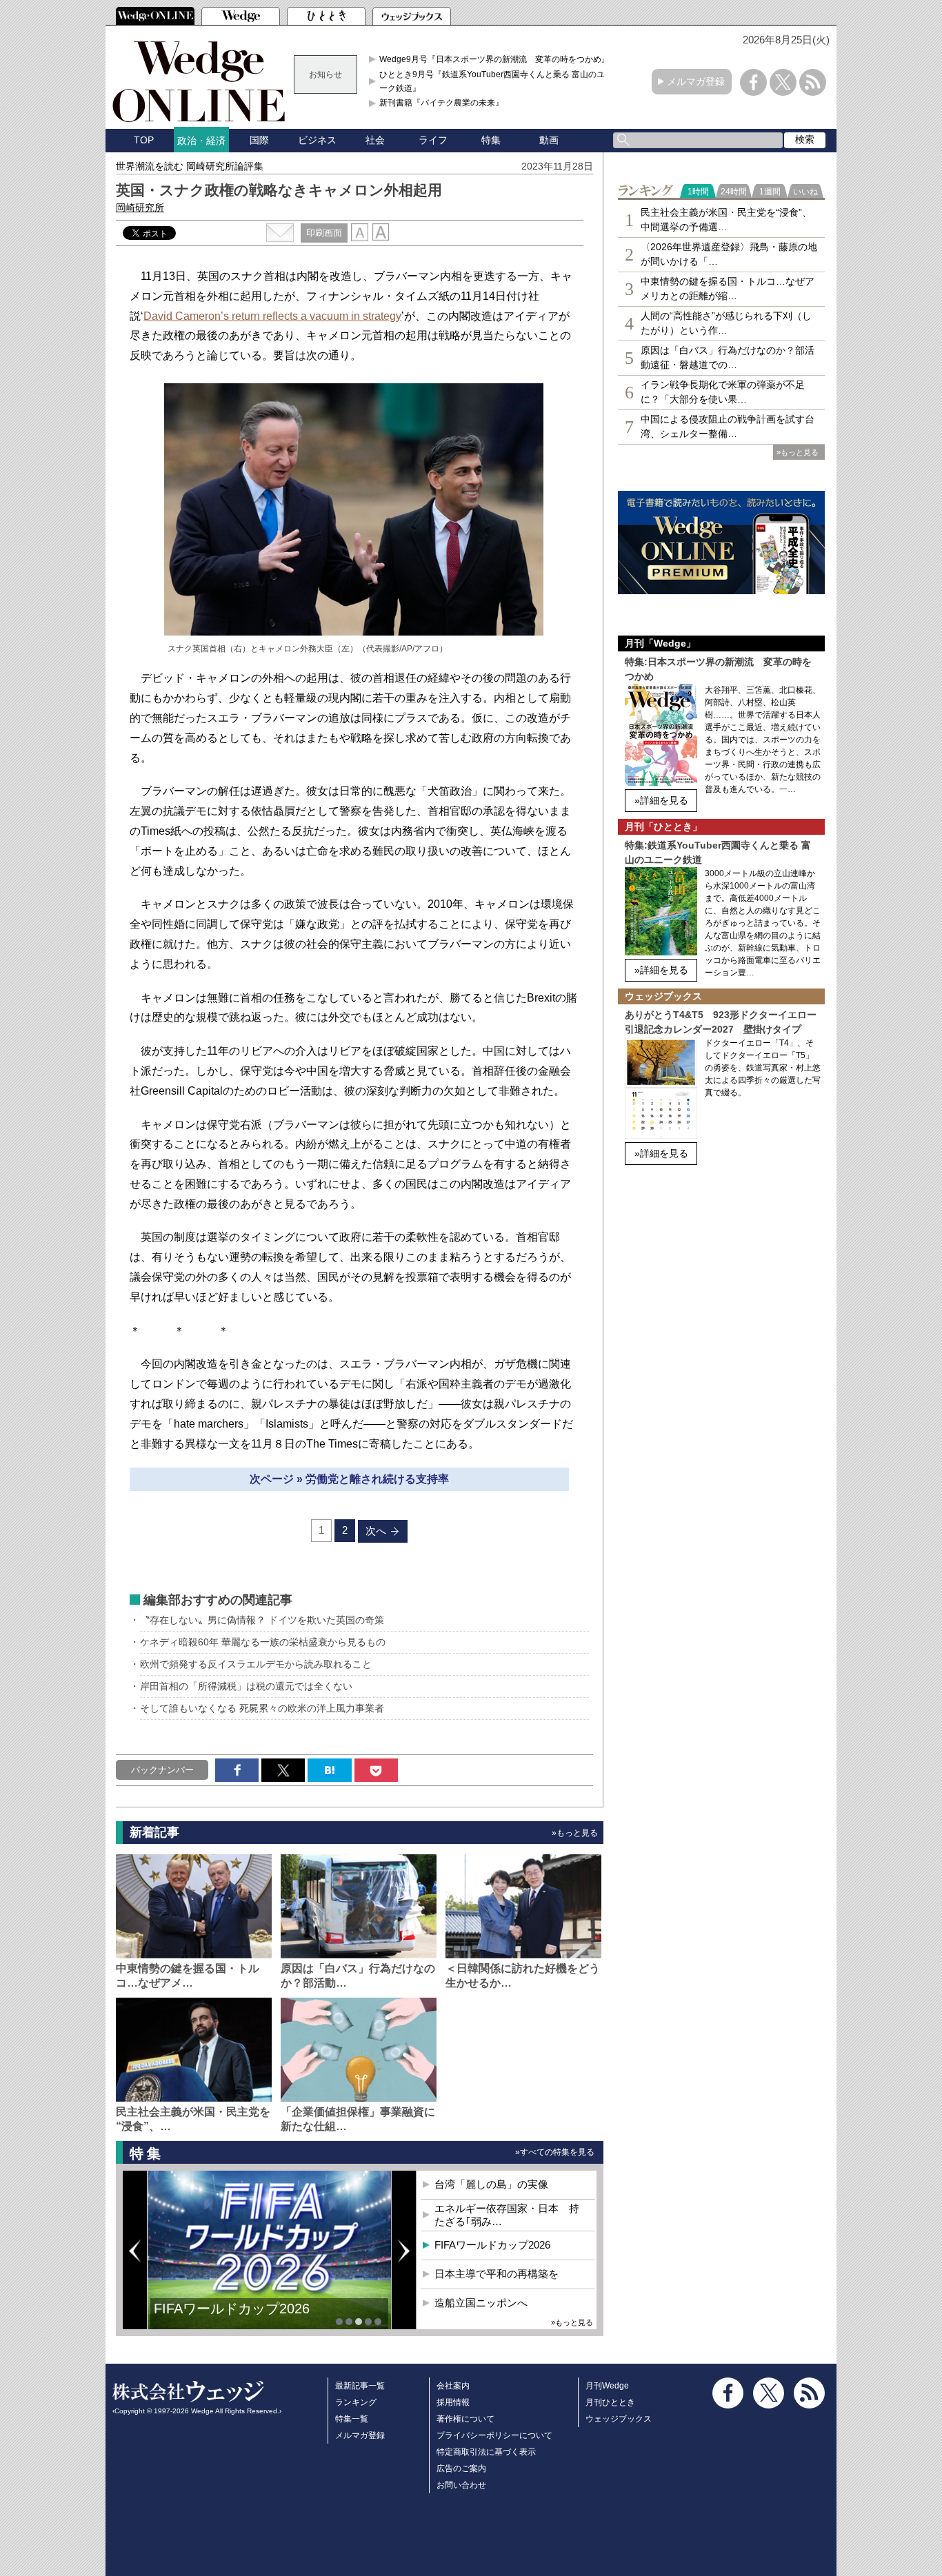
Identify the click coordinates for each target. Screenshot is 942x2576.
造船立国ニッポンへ (481, 2303)
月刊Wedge (607, 2386)
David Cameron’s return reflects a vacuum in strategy (272, 316)
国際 (259, 140)
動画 (549, 140)
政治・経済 (201, 141)
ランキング (356, 2402)
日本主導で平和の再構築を (237, 2319)
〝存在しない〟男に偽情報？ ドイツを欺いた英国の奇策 (262, 1620)
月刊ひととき (610, 2402)
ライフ (433, 140)
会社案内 (453, 2386)
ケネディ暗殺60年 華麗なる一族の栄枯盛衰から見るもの (263, 1642)
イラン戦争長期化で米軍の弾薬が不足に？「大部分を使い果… (723, 392)
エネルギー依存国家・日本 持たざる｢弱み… (507, 2215)
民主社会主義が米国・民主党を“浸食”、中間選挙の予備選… (726, 220)
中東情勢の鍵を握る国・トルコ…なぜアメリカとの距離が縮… (728, 288)
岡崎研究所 (140, 207)
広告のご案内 (461, 2468)
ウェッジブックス (619, 2419)
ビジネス (317, 140)
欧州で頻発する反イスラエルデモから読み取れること (256, 1664)
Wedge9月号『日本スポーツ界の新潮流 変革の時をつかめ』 (494, 59)
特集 (491, 140)
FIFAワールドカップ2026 (492, 2245)
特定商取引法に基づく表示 (486, 2452)
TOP (144, 140)
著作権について (465, 2419)
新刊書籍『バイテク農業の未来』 (441, 103)
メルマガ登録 (696, 81)
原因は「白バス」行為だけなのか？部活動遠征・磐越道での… (728, 357)
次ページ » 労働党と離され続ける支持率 (349, 1479)
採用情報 (453, 2402)
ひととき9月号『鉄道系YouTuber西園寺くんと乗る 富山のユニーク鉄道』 (496, 81)
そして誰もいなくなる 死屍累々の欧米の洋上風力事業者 (262, 1708)
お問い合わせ (461, 2485)
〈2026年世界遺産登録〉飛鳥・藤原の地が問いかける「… (729, 254)
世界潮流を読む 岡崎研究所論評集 (190, 166)
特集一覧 (352, 2419)
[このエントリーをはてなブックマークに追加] (329, 1770)
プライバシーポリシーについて (494, 2435)
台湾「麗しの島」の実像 (491, 2184)
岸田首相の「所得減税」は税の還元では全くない (246, 1686)
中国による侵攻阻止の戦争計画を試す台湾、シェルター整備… (728, 426)
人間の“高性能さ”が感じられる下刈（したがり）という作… (726, 323)
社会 (375, 140)
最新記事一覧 (360, 2386)
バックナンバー (162, 1770)
